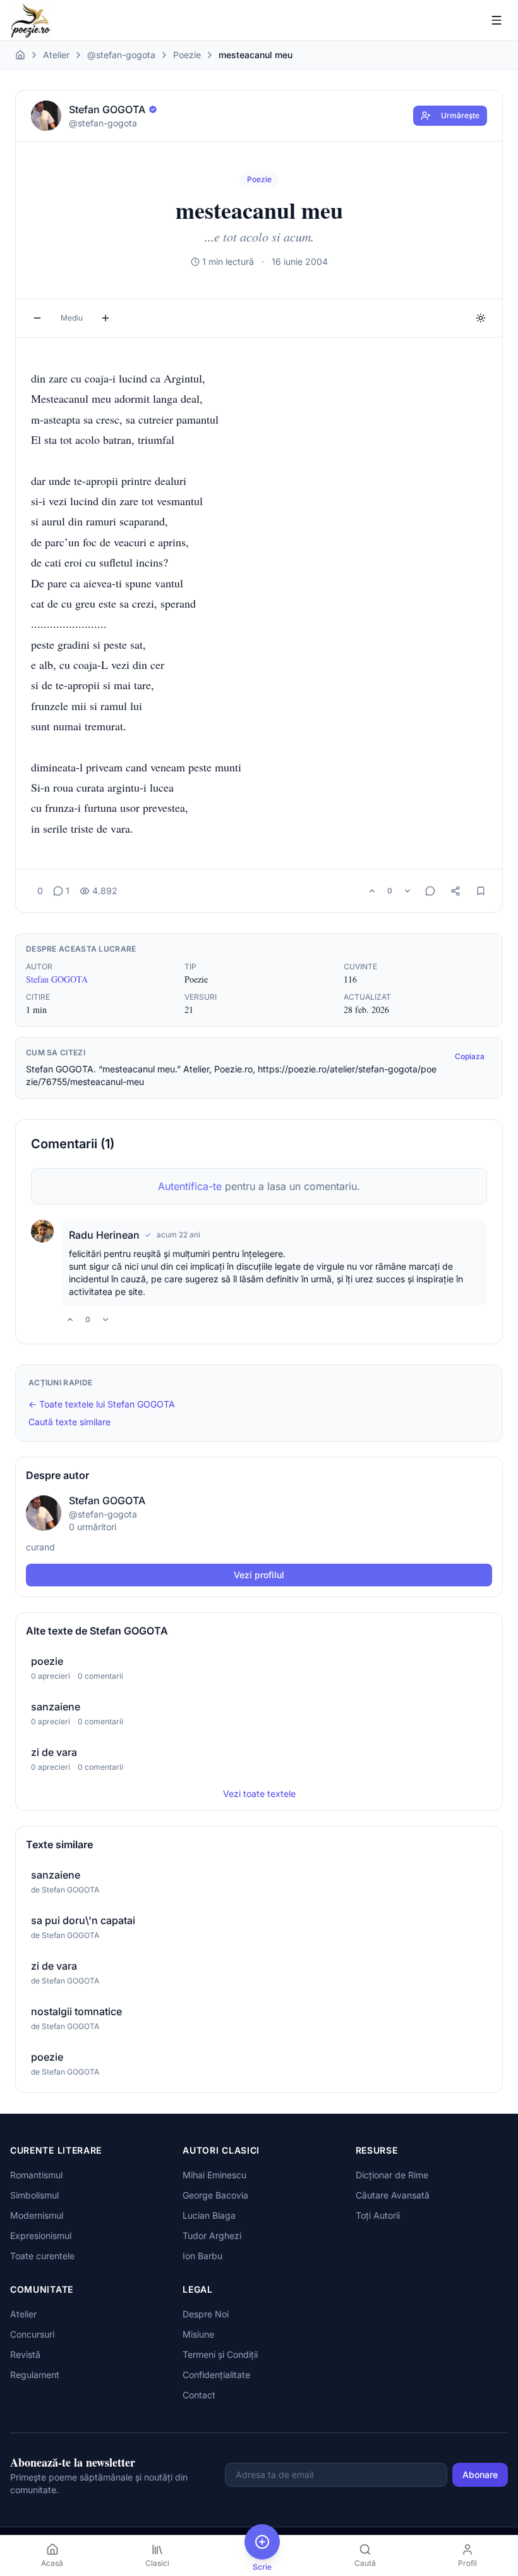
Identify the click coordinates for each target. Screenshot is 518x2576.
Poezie (187, 55)
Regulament (35, 2375)
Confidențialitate (216, 2375)
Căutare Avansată (393, 2195)
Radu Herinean (104, 1235)
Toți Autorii (378, 2215)
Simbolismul (34, 2195)
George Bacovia (215, 2195)
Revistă (25, 2354)
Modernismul (37, 2215)
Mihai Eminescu (214, 2175)
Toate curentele (42, 2256)
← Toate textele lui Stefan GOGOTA (102, 1404)
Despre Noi (206, 2314)
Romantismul (36, 2175)
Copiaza (470, 1056)
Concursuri (32, 2334)
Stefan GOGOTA (57, 979)
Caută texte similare (69, 1422)
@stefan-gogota (121, 55)
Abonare (480, 2475)
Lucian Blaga (209, 2215)
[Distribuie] (455, 891)
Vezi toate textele (259, 1794)
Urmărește (460, 115)
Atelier (56, 55)
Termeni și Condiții (220, 2354)
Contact (199, 2395)
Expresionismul (41, 2236)
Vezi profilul (259, 1575)
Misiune (198, 2334)
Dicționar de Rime (392, 2175)
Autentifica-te (190, 1186)
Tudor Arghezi (212, 2236)
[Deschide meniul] (497, 20)
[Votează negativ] (407, 891)
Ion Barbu (202, 2256)
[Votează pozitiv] (372, 891)
